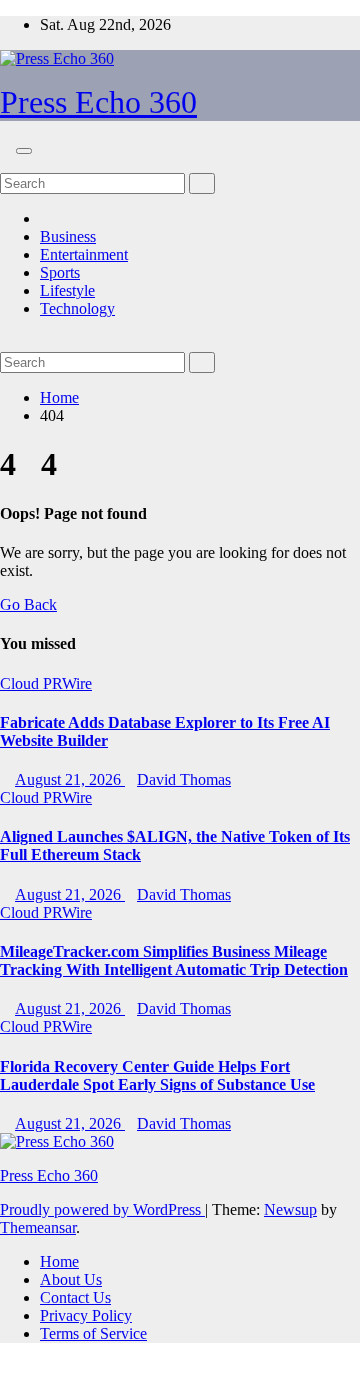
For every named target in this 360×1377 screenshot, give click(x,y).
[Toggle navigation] (24, 151)
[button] (6, 163)
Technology (77, 308)
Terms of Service (93, 1333)
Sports (60, 272)
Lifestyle (67, 290)
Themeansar (38, 1227)
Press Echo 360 (98, 102)
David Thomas (184, 779)
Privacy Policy (86, 1315)
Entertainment (84, 254)
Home (59, 397)
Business (68, 236)
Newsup (290, 1209)
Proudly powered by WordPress (102, 1209)
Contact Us (75, 1297)
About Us (71, 1279)
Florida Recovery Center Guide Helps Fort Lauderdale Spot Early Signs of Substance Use (157, 1075)
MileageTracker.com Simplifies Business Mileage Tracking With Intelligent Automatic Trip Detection (174, 960)
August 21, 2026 (70, 779)
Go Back (28, 604)
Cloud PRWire (46, 683)
